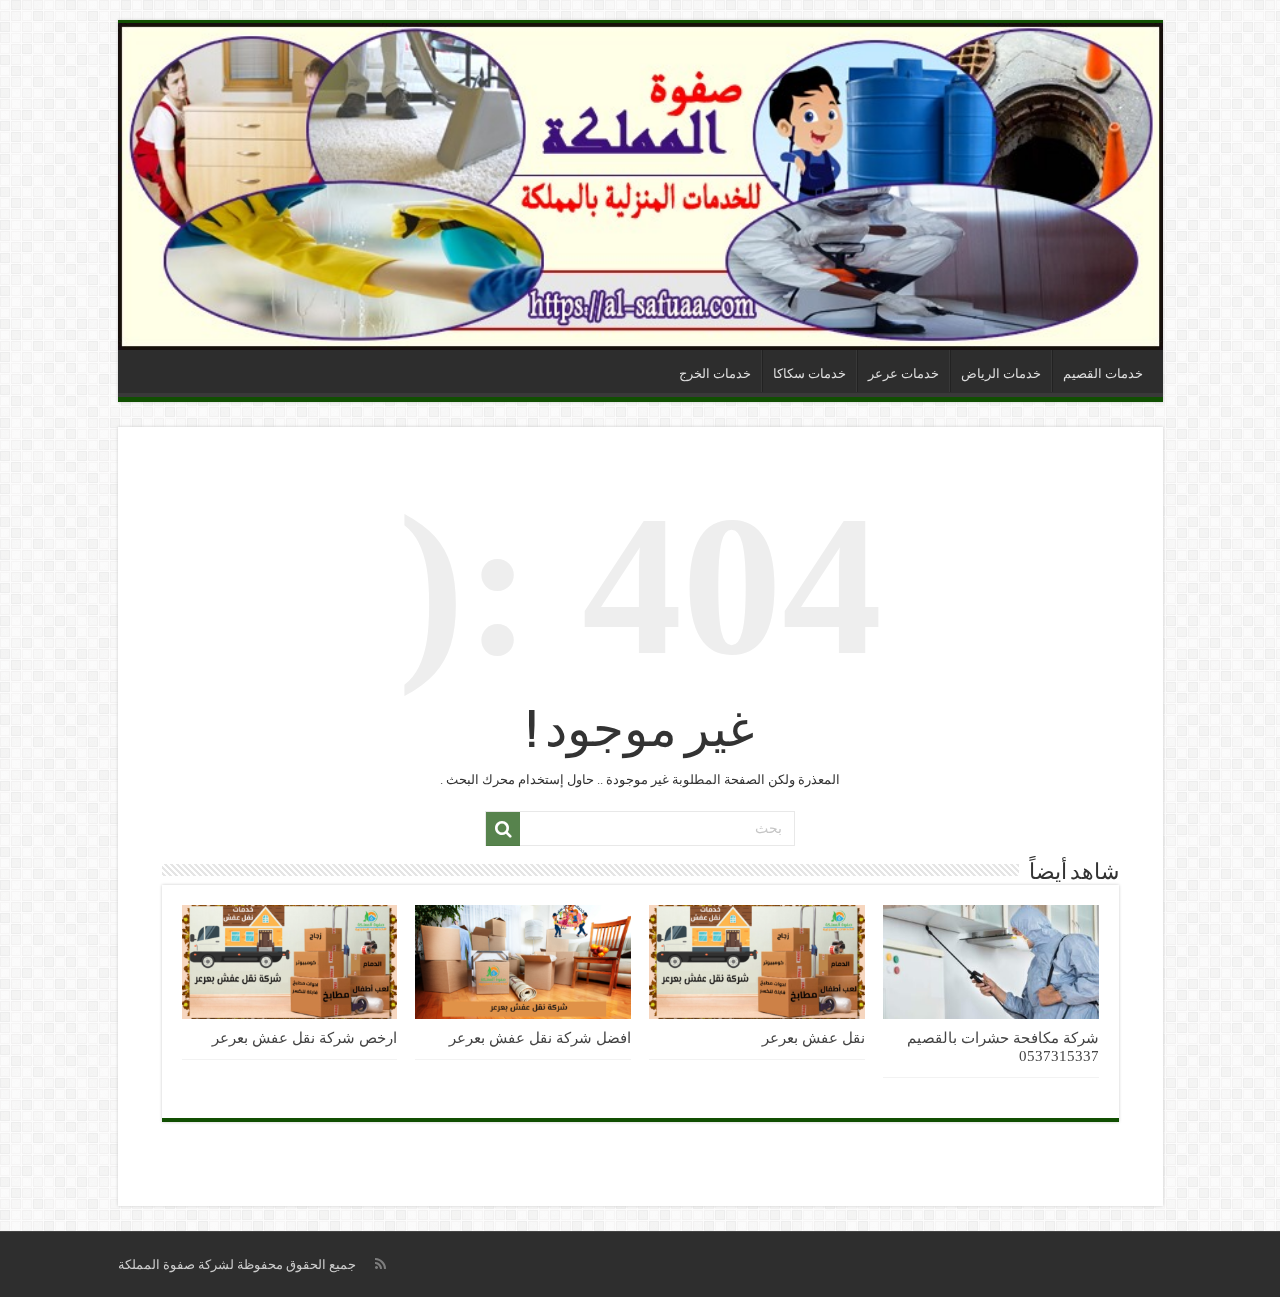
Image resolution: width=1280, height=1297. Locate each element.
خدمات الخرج (715, 373)
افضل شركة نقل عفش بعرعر (540, 1037)
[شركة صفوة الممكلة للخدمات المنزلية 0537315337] (640, 186)
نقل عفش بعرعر (813, 1037)
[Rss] (380, 1264)
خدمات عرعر (903, 373)
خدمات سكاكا (809, 373)
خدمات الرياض (1001, 373)
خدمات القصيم (1103, 373)
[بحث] (503, 829)
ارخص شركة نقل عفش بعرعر (304, 1037)
